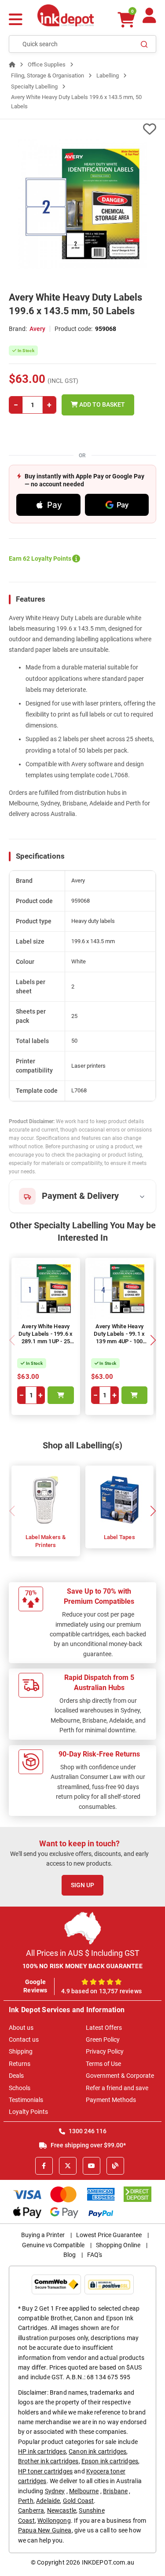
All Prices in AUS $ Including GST (83, 1953)
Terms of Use (103, 2064)
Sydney (55, 2491)
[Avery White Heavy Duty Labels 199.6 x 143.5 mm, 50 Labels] (82, 204)
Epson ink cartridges (110, 2461)
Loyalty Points (28, 2112)
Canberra (31, 2510)
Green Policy (103, 2039)
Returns (20, 2064)
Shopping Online (118, 2245)
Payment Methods (111, 2100)
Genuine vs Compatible (53, 2245)
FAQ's (95, 2255)
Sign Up (82, 1885)
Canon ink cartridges (97, 2451)
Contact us (24, 2039)
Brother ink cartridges (48, 2461)
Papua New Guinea (45, 2530)
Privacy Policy (105, 2051)
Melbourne (84, 2491)
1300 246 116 (87, 2131)
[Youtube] (92, 2166)
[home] (12, 64)
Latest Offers (104, 2028)
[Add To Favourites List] (82, 129)
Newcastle (62, 2510)
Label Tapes (119, 1537)
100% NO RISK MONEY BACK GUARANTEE (82, 1966)
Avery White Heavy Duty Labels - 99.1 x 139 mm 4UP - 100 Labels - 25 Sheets (119, 1338)
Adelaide (48, 2501)
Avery (37, 329)
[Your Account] (149, 19)
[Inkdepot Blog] (115, 2166)
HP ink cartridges (42, 2451)
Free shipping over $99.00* (88, 2145)
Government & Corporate (120, 2076)
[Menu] (16, 20)
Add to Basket (101, 404)
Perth (26, 2501)
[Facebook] (44, 2166)
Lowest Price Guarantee (109, 2235)
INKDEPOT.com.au (108, 2562)
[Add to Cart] (61, 1395)
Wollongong (54, 2521)
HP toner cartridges (45, 2471)
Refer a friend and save (117, 2088)
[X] (68, 2166)
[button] (153, 1340)
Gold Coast (79, 2501)
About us (21, 2028)
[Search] (144, 44)
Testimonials (26, 2100)
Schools (20, 2088)
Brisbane (115, 2491)
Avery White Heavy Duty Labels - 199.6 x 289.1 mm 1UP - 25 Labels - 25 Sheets (46, 1338)
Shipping (21, 2051)
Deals (16, 2076)
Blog (70, 2255)
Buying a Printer (43, 2235)
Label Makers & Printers (46, 1541)
